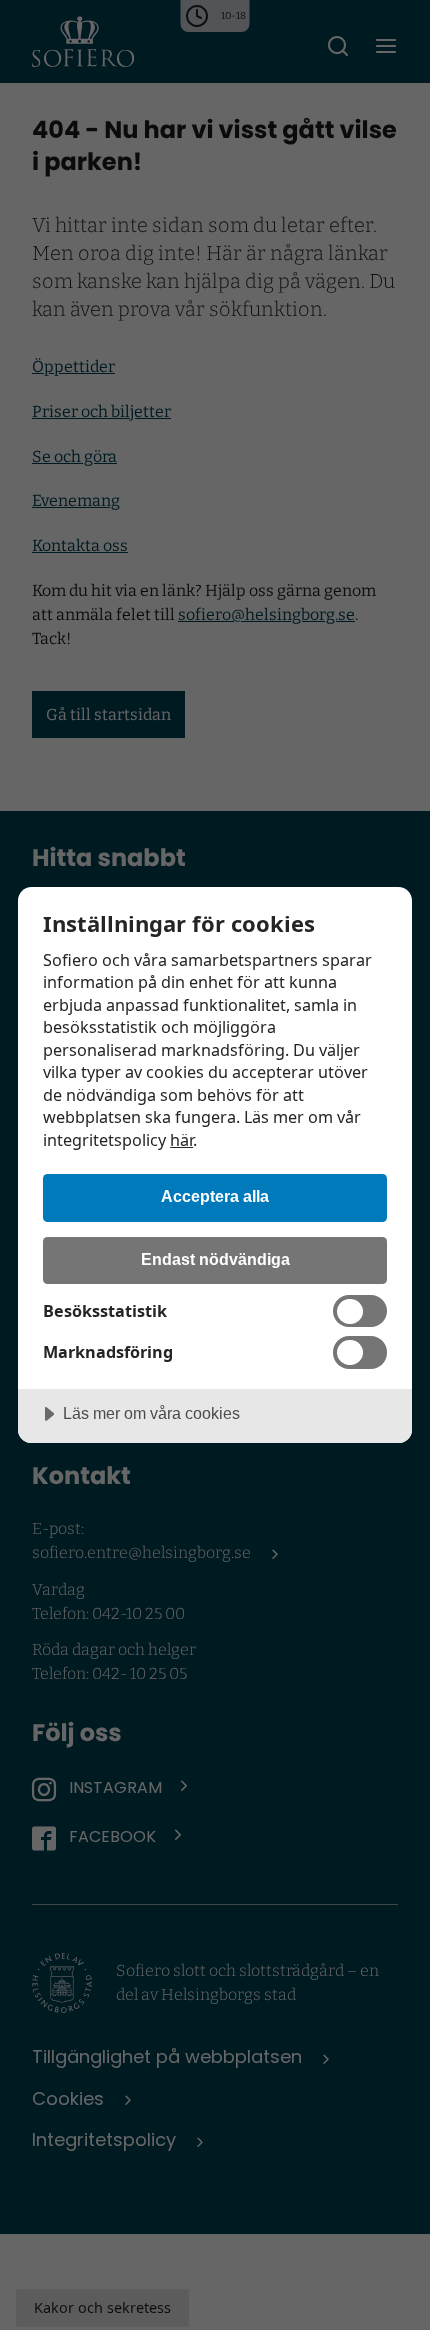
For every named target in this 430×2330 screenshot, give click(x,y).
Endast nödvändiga (215, 1259)
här (181, 1140)
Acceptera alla (215, 1196)
